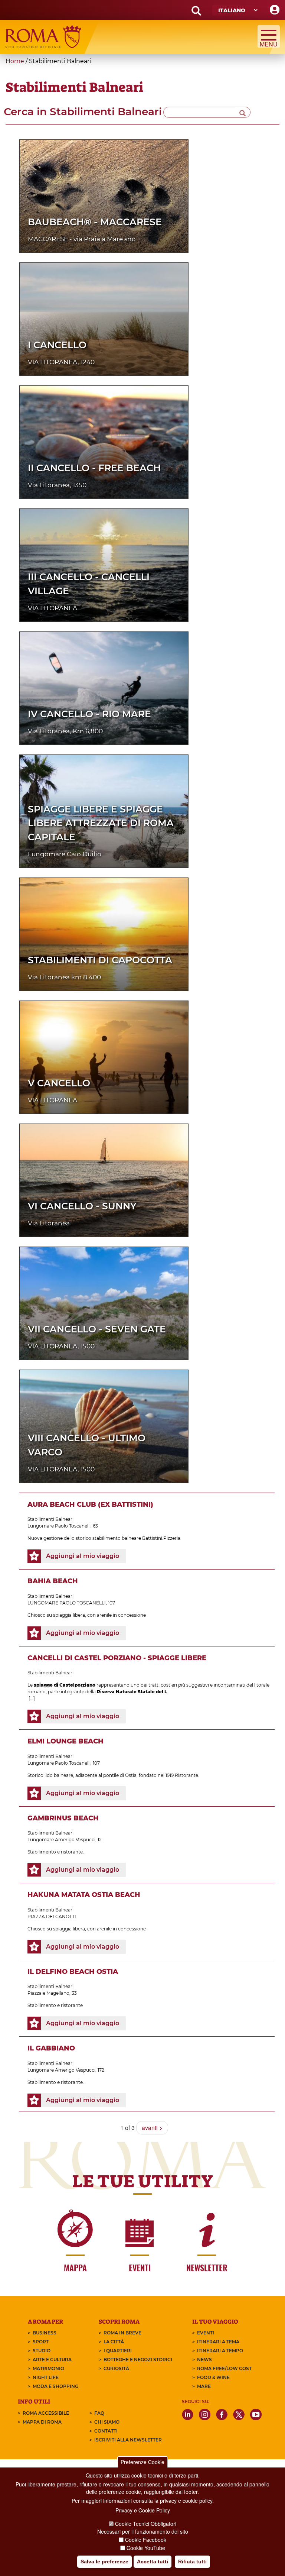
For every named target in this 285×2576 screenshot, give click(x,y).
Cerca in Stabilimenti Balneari (83, 111)
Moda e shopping (55, 2386)
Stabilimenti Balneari (50, 1519)
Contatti (106, 2431)
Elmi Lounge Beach (65, 1741)
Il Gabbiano (51, 2048)
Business (45, 2333)
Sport (41, 2342)
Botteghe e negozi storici (138, 2360)
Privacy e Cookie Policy (143, 2510)
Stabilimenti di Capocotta (100, 960)
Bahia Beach (53, 1581)
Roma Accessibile (46, 2413)
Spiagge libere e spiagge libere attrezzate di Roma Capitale (101, 823)
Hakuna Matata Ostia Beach (84, 1895)
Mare (204, 2386)
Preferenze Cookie (142, 2462)
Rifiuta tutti (192, 2562)
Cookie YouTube (146, 2548)
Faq (99, 2413)
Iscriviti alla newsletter (128, 2440)
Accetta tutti (153, 2562)
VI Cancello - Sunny (82, 1206)
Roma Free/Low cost (224, 2368)
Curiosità (116, 2368)
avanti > (152, 2128)
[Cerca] (243, 112)
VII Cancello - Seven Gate (97, 1329)
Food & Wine (213, 2377)
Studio (42, 2351)
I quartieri (118, 2351)
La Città (114, 2342)
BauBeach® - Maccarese (95, 222)
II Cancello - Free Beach (94, 468)
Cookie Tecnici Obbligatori (146, 2524)
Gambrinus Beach (63, 1818)
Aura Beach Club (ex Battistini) (90, 1504)
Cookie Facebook (146, 2540)
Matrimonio (48, 2368)
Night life (46, 2377)
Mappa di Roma (42, 2422)
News (204, 2360)
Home (15, 61)
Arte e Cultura (52, 2360)
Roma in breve (122, 2333)
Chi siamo (107, 2422)
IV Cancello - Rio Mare (89, 714)
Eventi (206, 2333)
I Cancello (57, 345)
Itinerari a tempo (220, 2351)
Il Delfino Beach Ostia (73, 1972)
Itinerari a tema (218, 2342)
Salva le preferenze (104, 2562)
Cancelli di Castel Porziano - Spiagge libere (117, 1658)
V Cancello (59, 1083)
